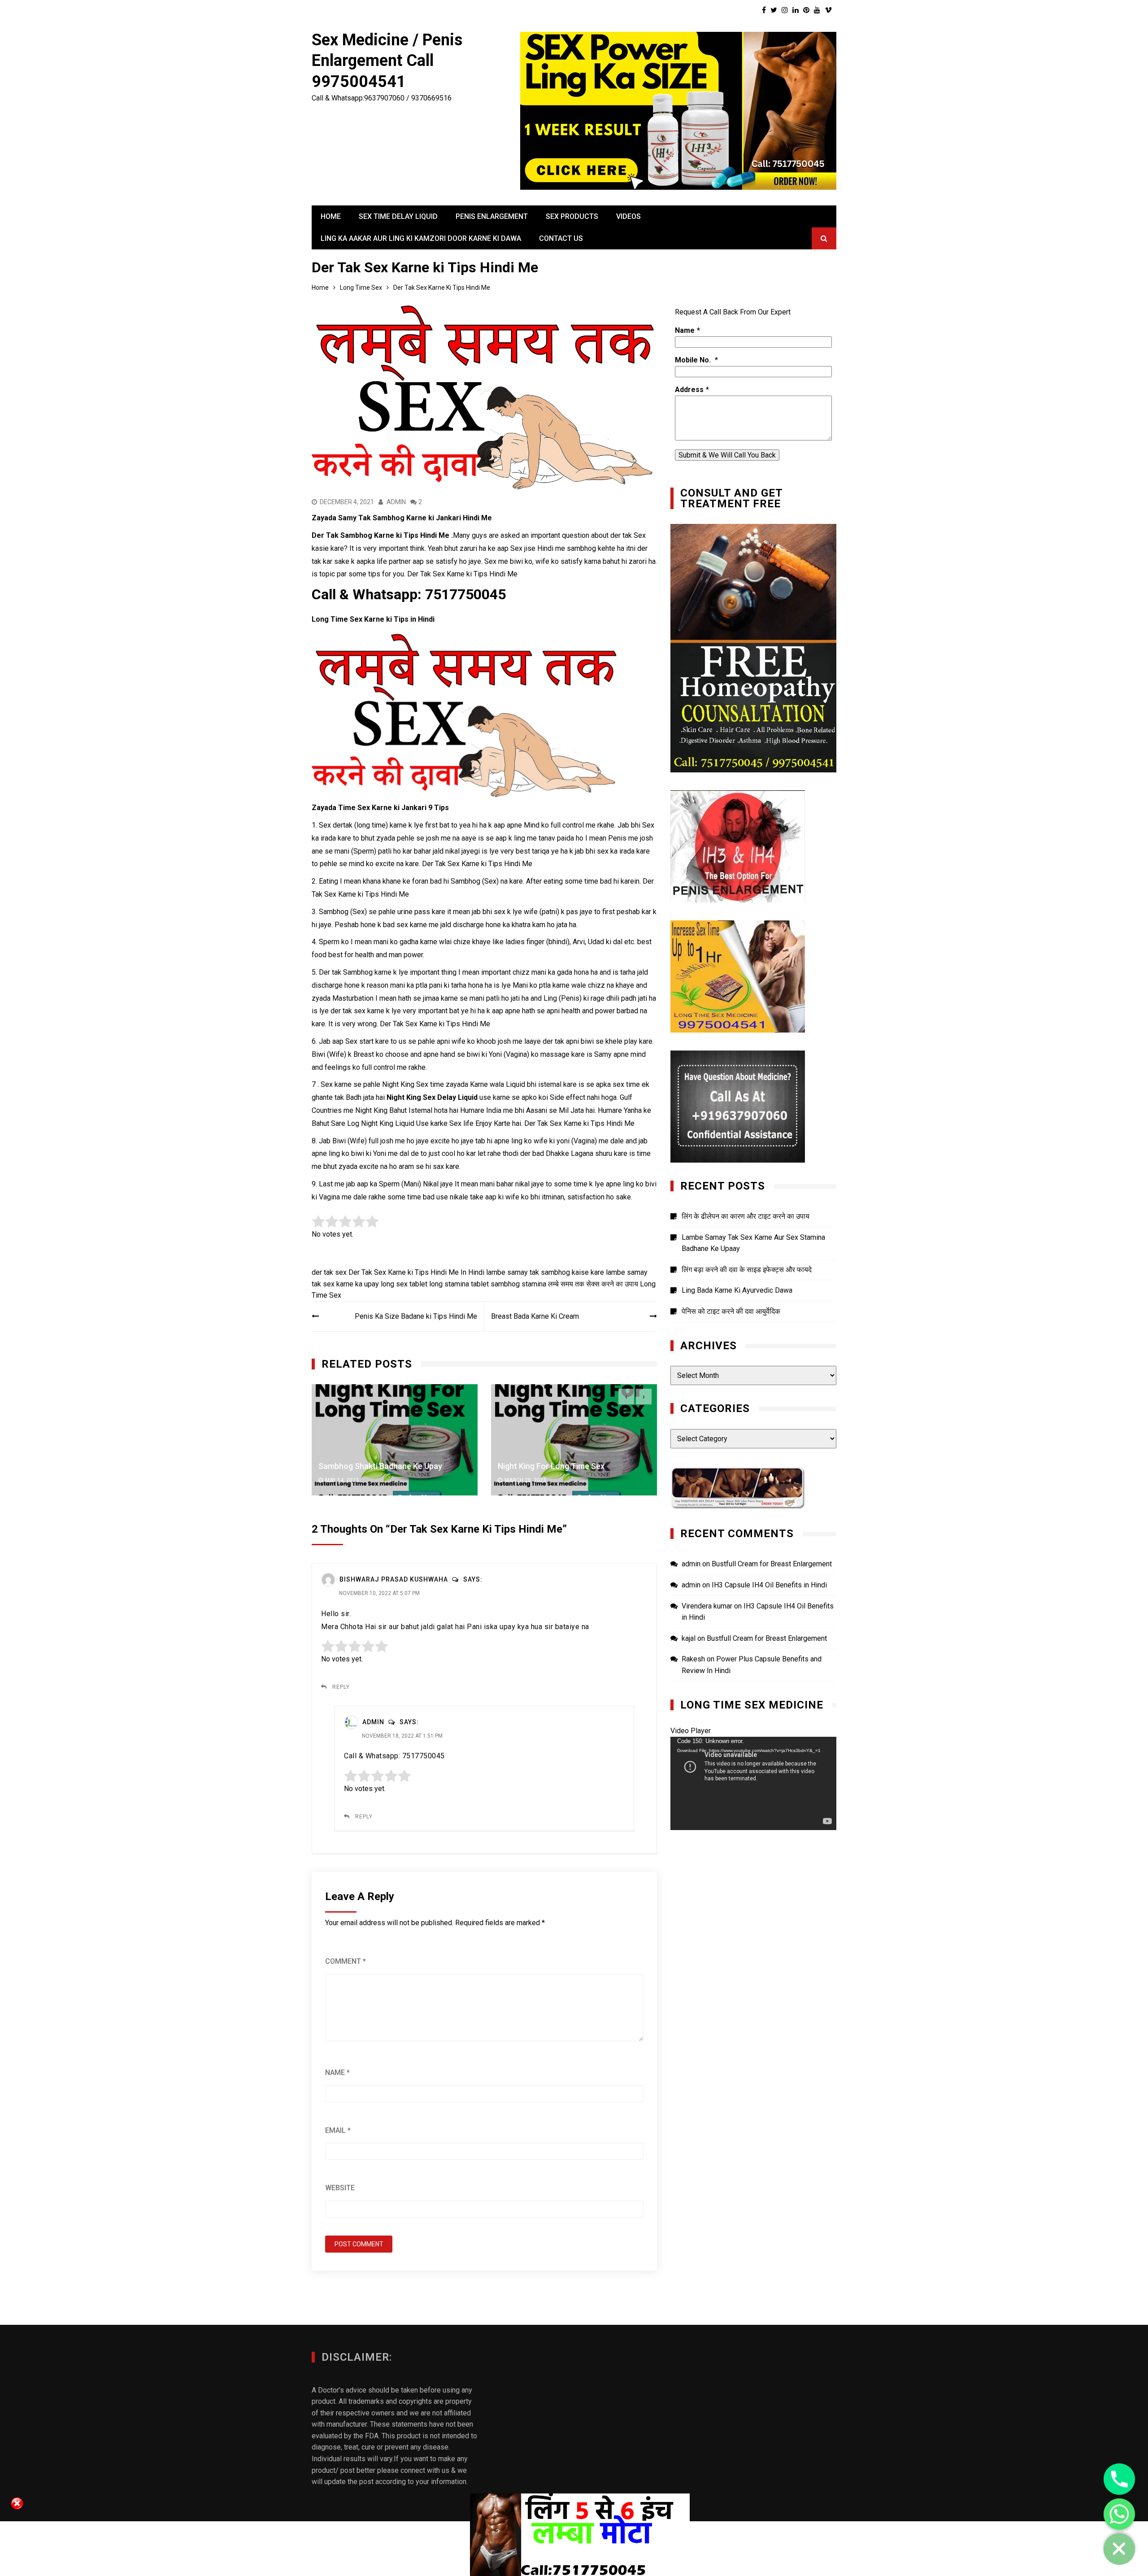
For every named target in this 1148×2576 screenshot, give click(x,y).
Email (338, 2130)
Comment (346, 1961)
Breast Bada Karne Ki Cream (535, 1316)
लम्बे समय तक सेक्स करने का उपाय (593, 1284)
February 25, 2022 (529, 1480)
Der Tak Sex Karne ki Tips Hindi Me (404, 1272)
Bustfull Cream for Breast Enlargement (772, 1564)
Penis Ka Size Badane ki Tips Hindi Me (416, 1316)
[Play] (682, 1821)
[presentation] (626, 1397)
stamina (534, 1284)
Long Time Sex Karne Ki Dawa (551, 1466)
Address (689, 390)
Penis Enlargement (492, 216)
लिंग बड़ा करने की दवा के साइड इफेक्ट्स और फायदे (747, 1270)
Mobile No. (694, 360)
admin (396, 502)
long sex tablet (404, 1284)
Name (337, 2073)
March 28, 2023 (346, 1480)
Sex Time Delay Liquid (398, 216)
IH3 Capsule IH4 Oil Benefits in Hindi (769, 1585)
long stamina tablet (459, 1284)
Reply (341, 1687)
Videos (628, 216)
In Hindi (472, 1272)
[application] (753, 1783)
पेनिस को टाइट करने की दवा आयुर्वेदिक (731, 1311)
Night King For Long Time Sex (372, 1466)
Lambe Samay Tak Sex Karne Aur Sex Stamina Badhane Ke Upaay (753, 1243)
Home (331, 216)
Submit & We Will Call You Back (727, 455)
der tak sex (329, 1272)
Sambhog (358, 972)
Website (340, 2188)
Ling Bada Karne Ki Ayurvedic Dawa (737, 1290)
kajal (689, 1638)
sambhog (505, 1284)
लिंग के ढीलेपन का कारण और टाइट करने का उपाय (746, 1216)
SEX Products (572, 216)
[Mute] (810, 1821)
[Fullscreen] (825, 1821)
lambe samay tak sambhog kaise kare (545, 1272)
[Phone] (1119, 2479)
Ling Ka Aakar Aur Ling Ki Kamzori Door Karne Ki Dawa (421, 238)
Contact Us (561, 238)
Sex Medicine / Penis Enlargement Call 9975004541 (387, 61)
